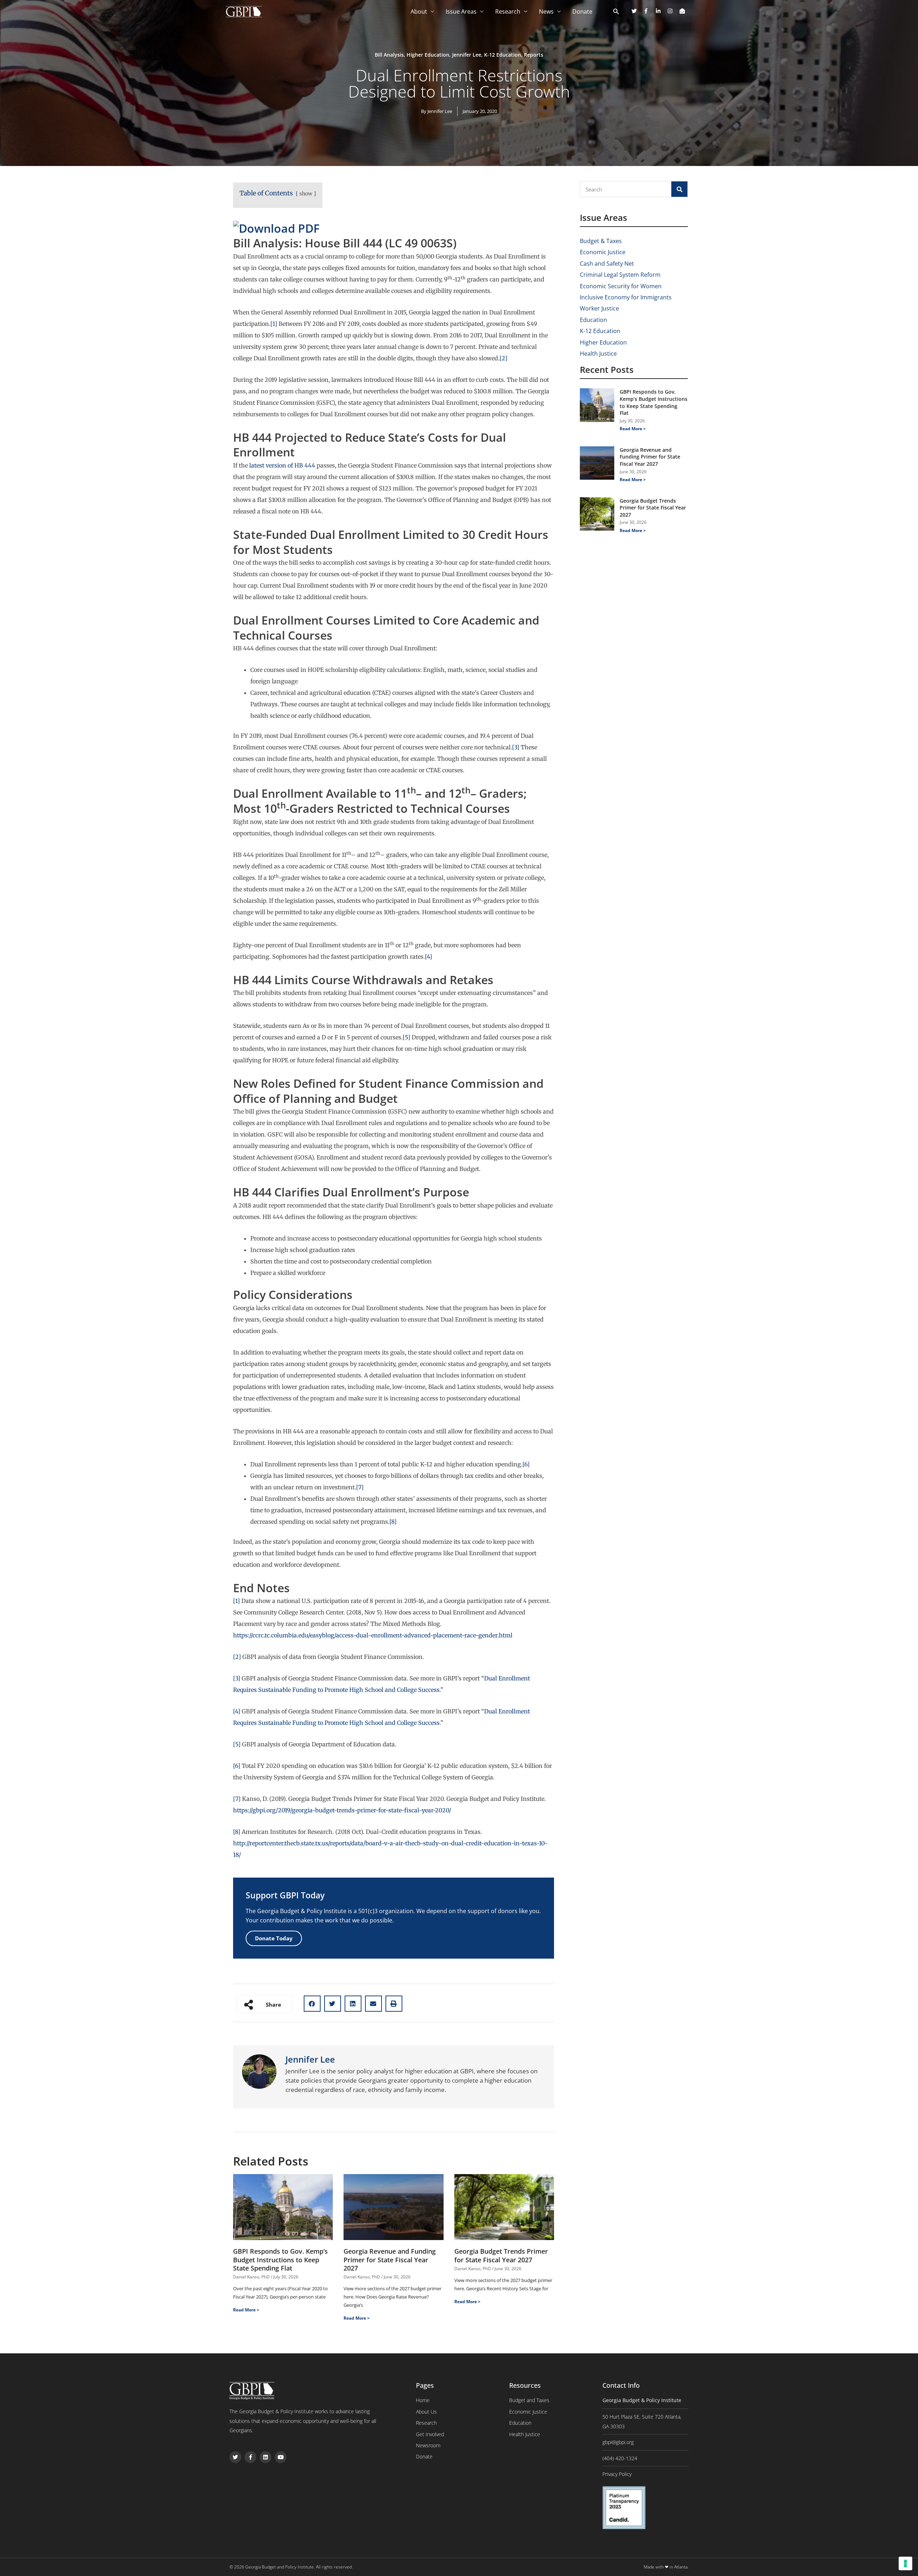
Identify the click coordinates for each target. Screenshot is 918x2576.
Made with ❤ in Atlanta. (666, 2567)
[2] (503, 358)
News (546, 11)
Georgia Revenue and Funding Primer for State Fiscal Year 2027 (390, 2260)
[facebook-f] (649, 11)
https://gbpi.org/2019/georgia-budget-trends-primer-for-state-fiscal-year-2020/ (342, 1810)
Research (508, 11)
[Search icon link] (616, 12)
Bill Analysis (389, 55)
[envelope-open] (683, 11)
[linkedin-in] (661, 11)
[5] (406, 1037)
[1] (274, 324)
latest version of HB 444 (282, 465)
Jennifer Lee (467, 55)
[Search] (679, 189)
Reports (534, 55)
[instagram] (673, 11)
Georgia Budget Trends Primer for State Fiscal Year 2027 (501, 2255)
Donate (582, 11)
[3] (516, 747)
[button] (312, 2004)
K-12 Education (503, 55)
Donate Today (274, 1938)
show (306, 194)
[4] (429, 957)
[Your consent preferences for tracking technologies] (905, 2563)
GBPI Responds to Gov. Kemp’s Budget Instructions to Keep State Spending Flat (280, 2260)
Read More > (246, 2310)
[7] (360, 1487)
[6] (526, 1464)
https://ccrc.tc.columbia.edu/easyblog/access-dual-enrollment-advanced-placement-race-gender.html (373, 1635)
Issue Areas (461, 11)
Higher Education (428, 55)
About (419, 11)
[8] (393, 1522)
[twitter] (637, 11)
